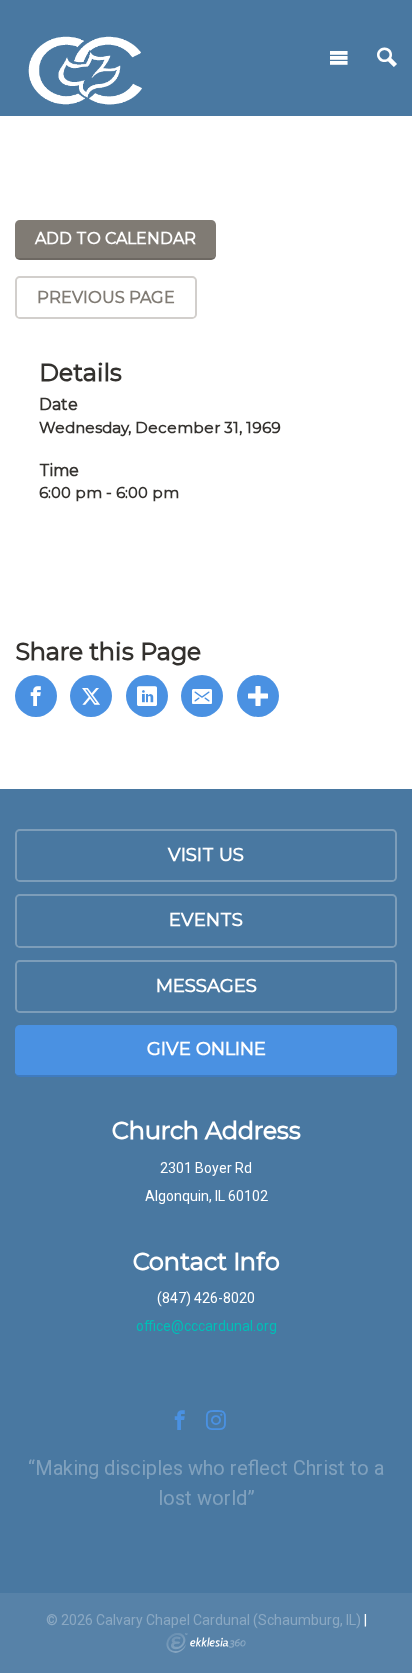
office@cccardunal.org (206, 1326)
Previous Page (106, 297)
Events (206, 920)
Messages (206, 986)
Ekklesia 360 (206, 1643)
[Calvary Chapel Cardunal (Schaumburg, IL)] (85, 54)
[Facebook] (180, 1420)
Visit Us (206, 855)
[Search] (387, 58)
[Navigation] (339, 58)
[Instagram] (216, 1420)
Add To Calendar (115, 238)
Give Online (206, 1049)
